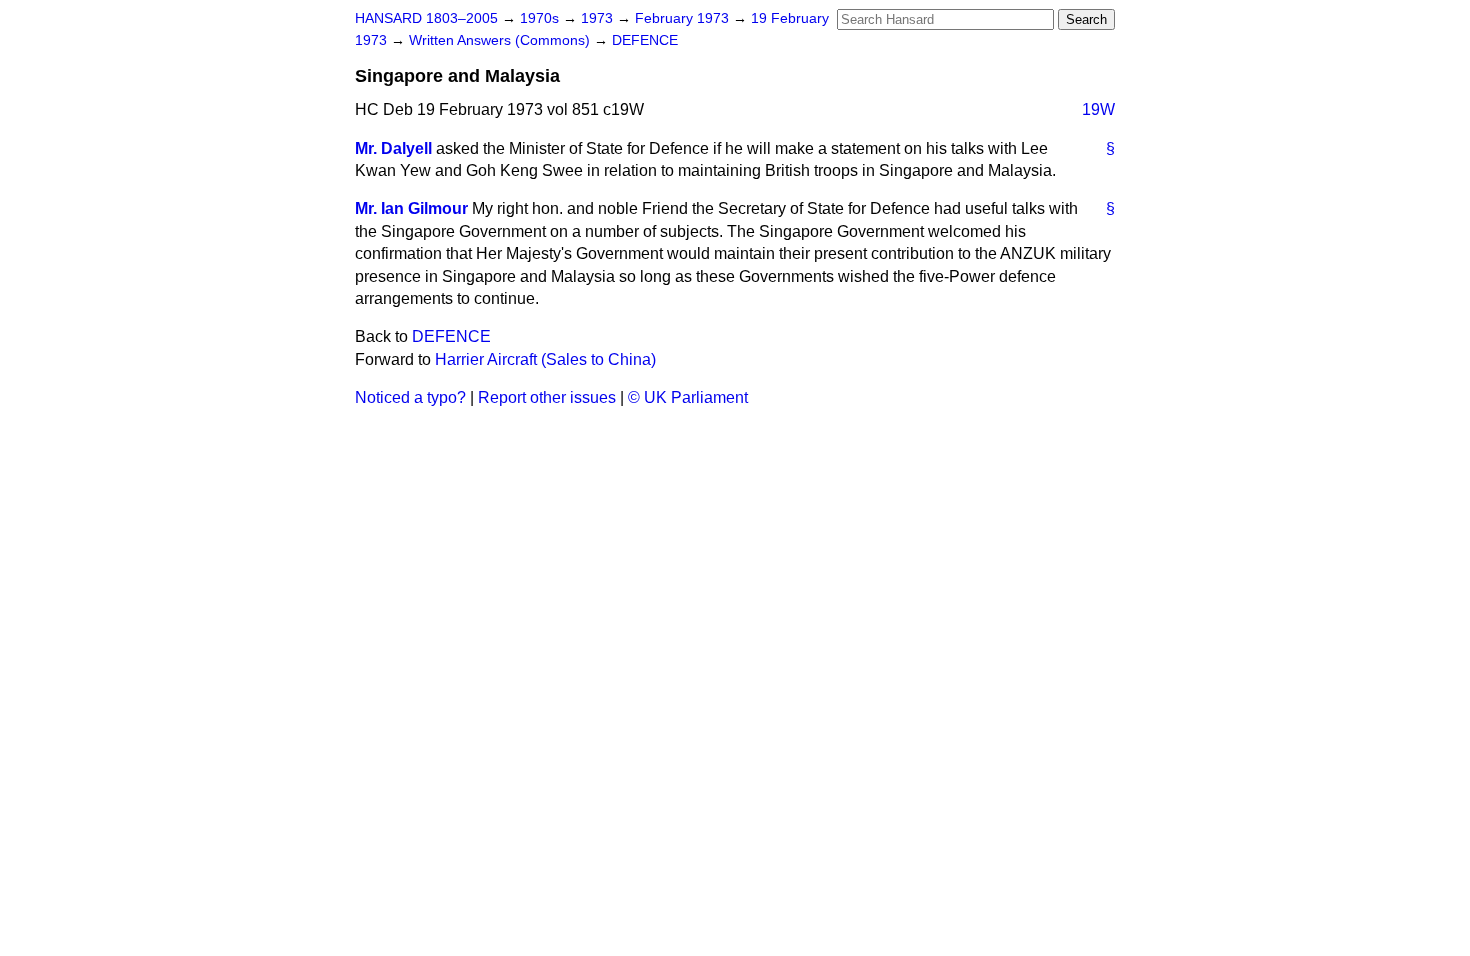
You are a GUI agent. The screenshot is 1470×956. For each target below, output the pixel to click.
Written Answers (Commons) (501, 40)
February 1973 (684, 18)
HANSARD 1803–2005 (426, 18)
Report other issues (547, 397)
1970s (541, 18)
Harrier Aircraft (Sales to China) (545, 359)
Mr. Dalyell (393, 148)
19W (1098, 109)
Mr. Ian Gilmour (411, 208)
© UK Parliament (688, 397)
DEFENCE (645, 40)
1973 (599, 18)
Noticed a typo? (410, 397)
